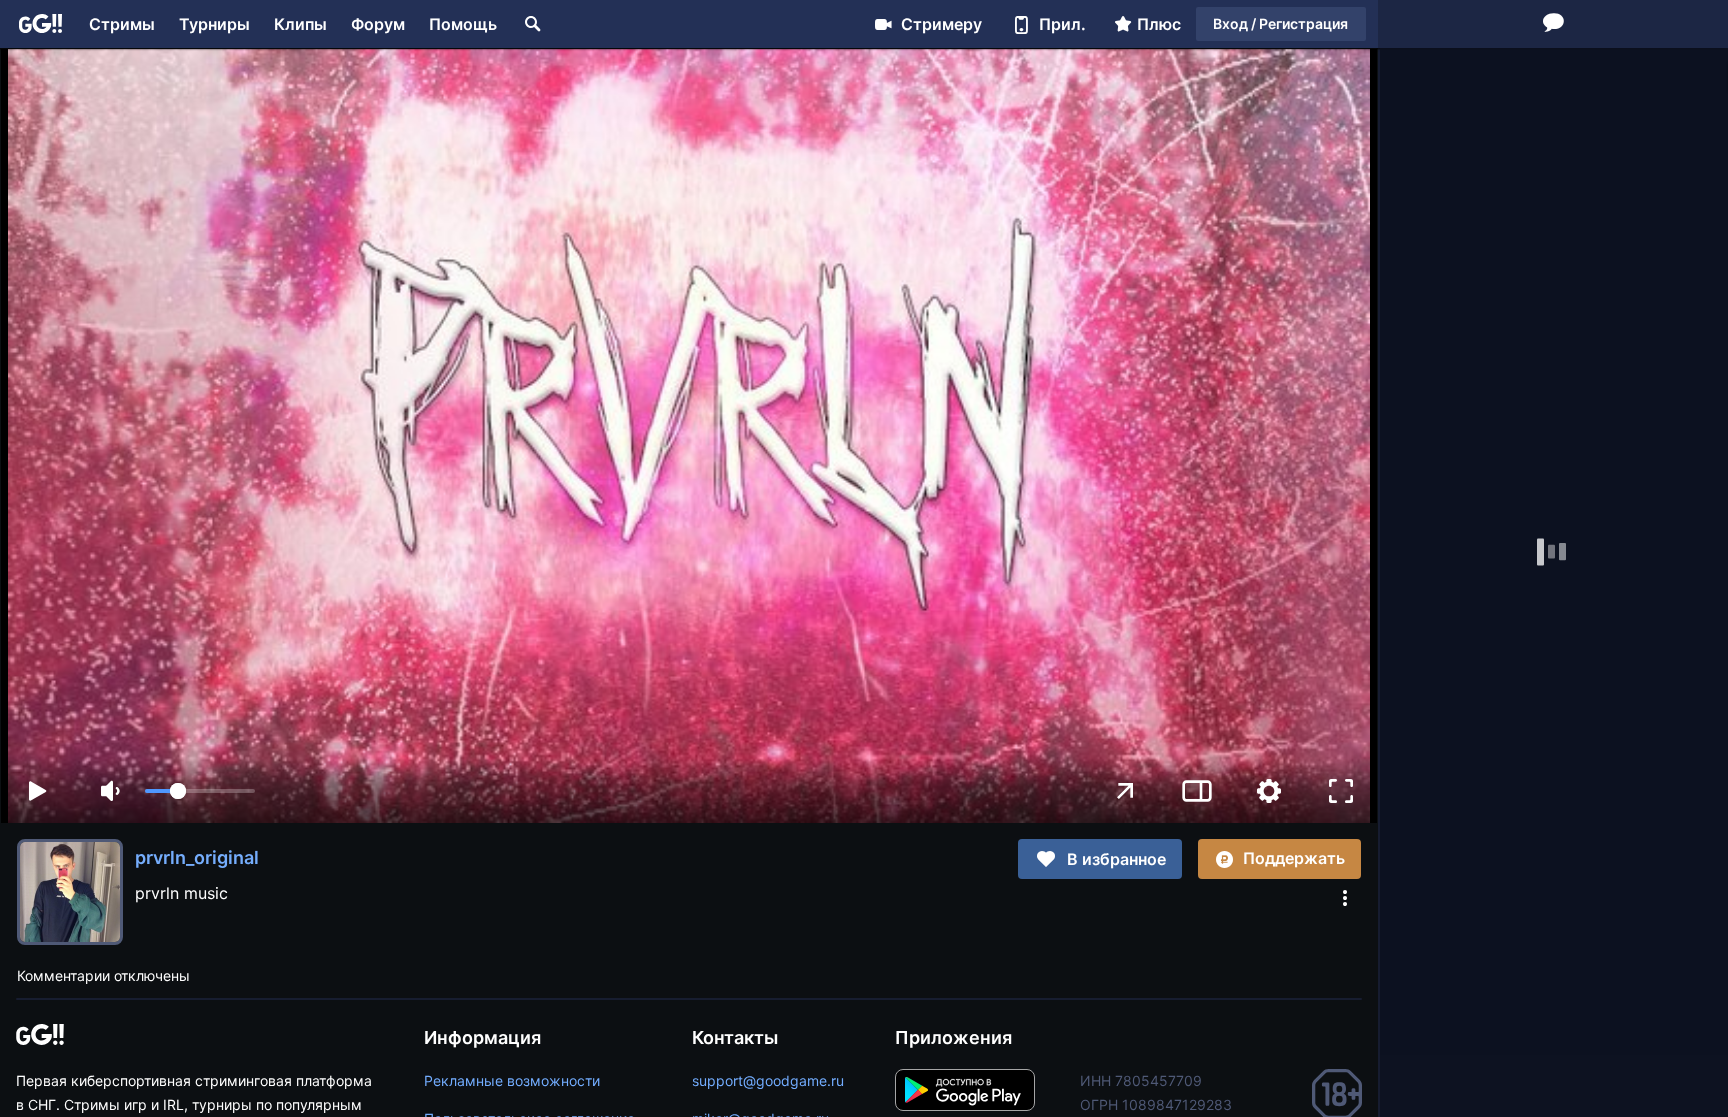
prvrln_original (197, 857)
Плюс (1159, 24)
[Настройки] (1269, 791)
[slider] (200, 791)
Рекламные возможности (512, 1080)
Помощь (463, 24)
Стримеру (941, 24)
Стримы (122, 24)
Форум (378, 24)
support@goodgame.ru (768, 1080)
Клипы (300, 24)
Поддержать (1294, 858)
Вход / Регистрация (1280, 23)
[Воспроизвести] (37, 791)
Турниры (214, 24)
